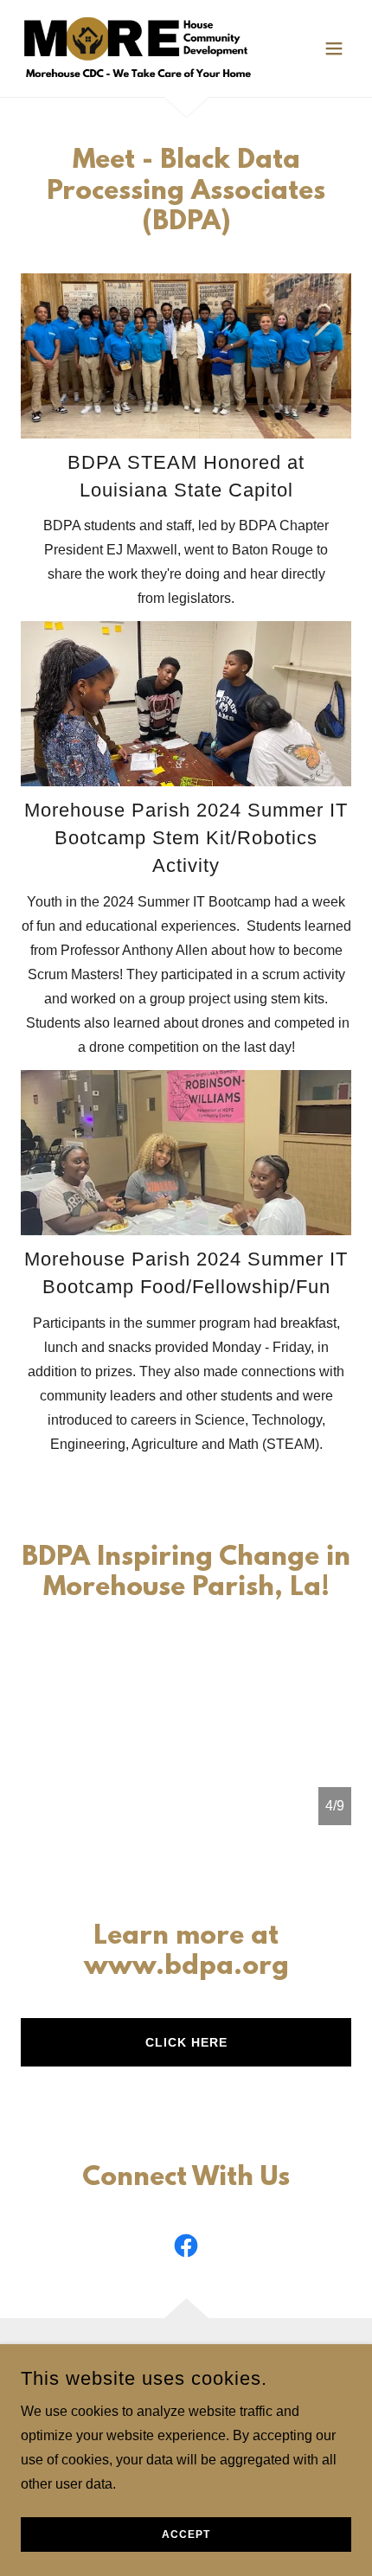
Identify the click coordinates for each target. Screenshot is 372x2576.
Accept (186, 2534)
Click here (186, 2042)
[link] (136, 48)
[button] (334, 48)
